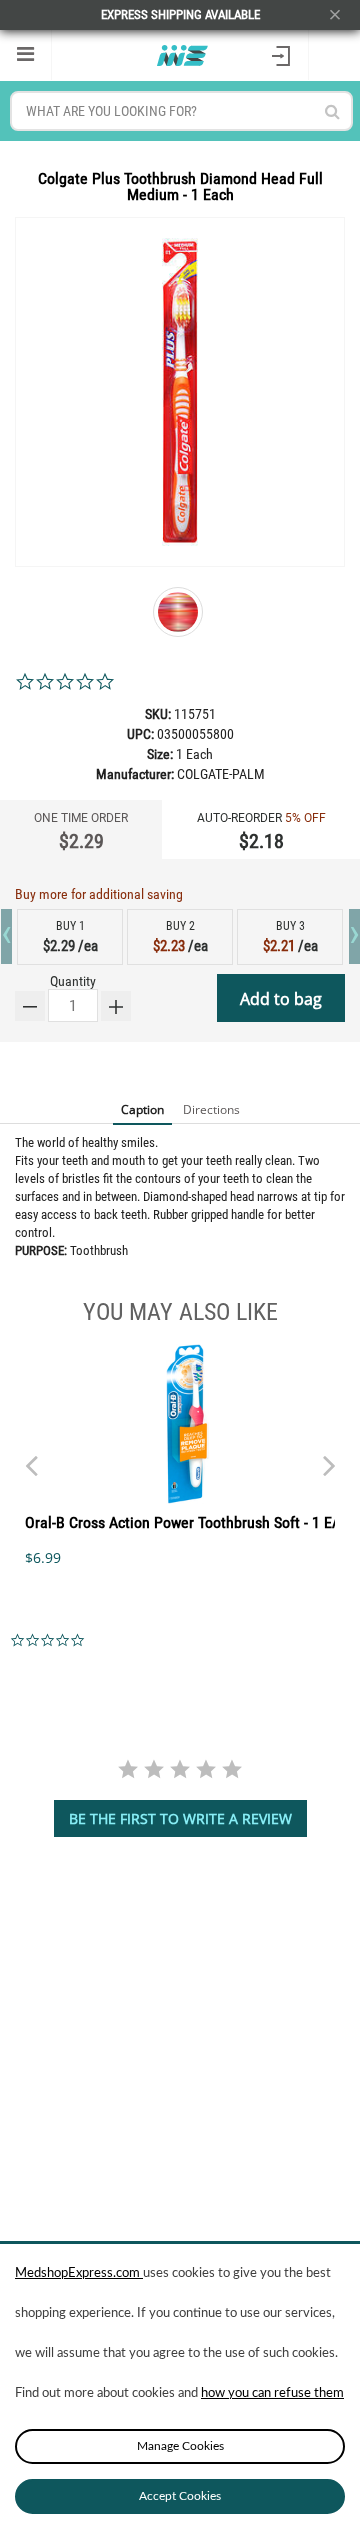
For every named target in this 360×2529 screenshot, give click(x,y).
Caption (142, 1109)
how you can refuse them (272, 2393)
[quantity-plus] (116, 1006)
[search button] (332, 111)
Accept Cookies (180, 2496)
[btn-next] (31, 1456)
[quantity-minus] (30, 1006)
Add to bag (281, 999)
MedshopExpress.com (79, 2273)
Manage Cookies (180, 2446)
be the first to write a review (180, 1818)
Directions (211, 1109)
